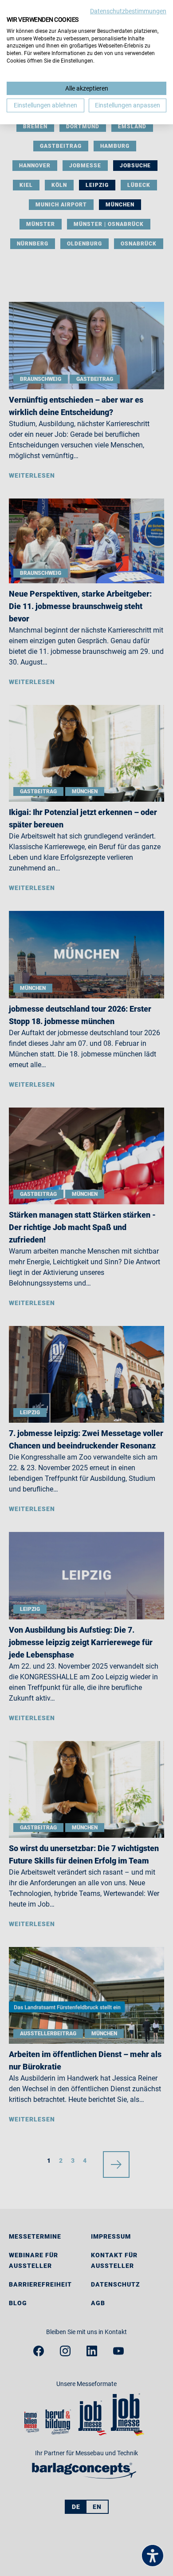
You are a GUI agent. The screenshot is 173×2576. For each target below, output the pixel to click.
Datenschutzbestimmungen (128, 11)
